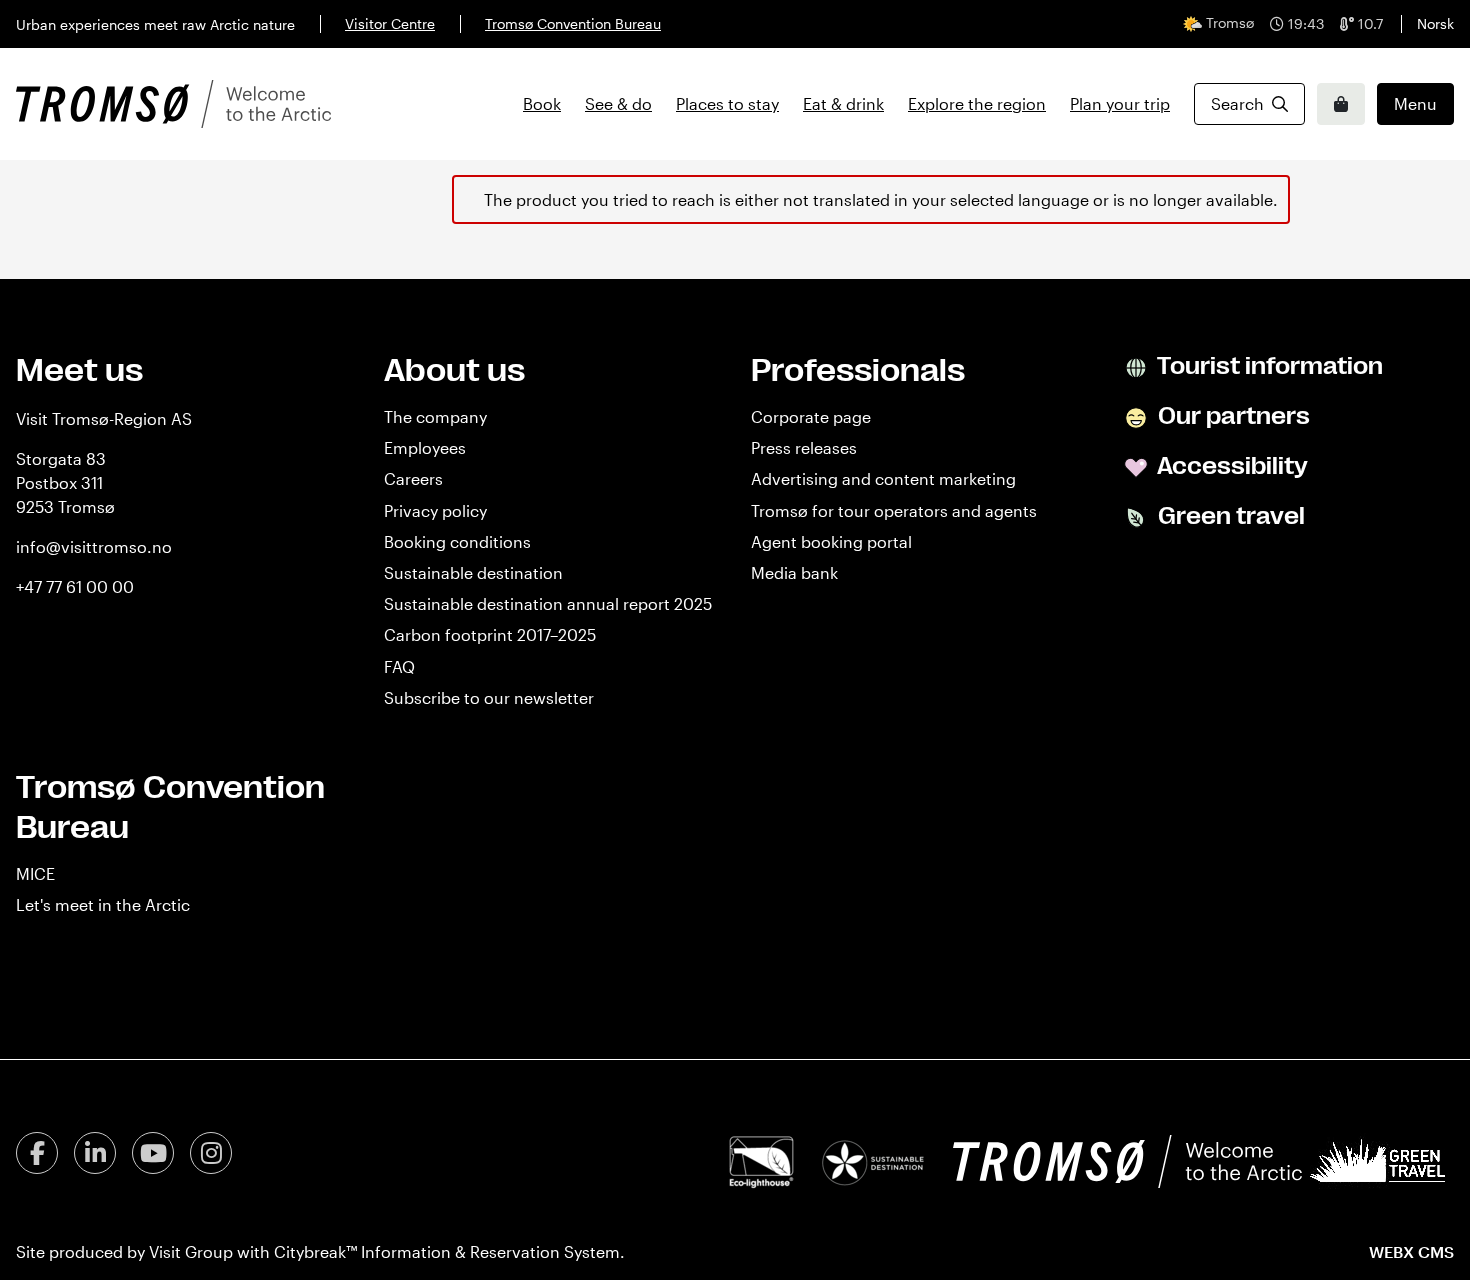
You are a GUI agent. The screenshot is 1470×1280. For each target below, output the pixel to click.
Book (542, 103)
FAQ (399, 666)
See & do (618, 103)
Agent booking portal (831, 541)
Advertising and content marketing (883, 478)
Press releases (804, 447)
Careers (413, 478)
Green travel (1229, 516)
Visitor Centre (390, 23)
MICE (35, 873)
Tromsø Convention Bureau (573, 23)
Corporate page (811, 416)
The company (435, 416)
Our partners (1231, 416)
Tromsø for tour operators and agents (894, 510)
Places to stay (727, 103)
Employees (425, 447)
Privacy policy (435, 510)
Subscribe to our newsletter (489, 697)
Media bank (794, 572)
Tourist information (1268, 366)
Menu (1415, 103)
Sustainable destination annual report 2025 (548, 603)
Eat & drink (843, 103)
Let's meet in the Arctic (103, 904)
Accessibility (1230, 466)
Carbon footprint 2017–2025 (490, 634)
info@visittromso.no (94, 546)
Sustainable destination (473, 572)
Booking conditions (457, 541)
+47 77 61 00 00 (75, 586)
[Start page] (173, 104)
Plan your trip (1120, 103)
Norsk (1435, 23)
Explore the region (977, 103)
